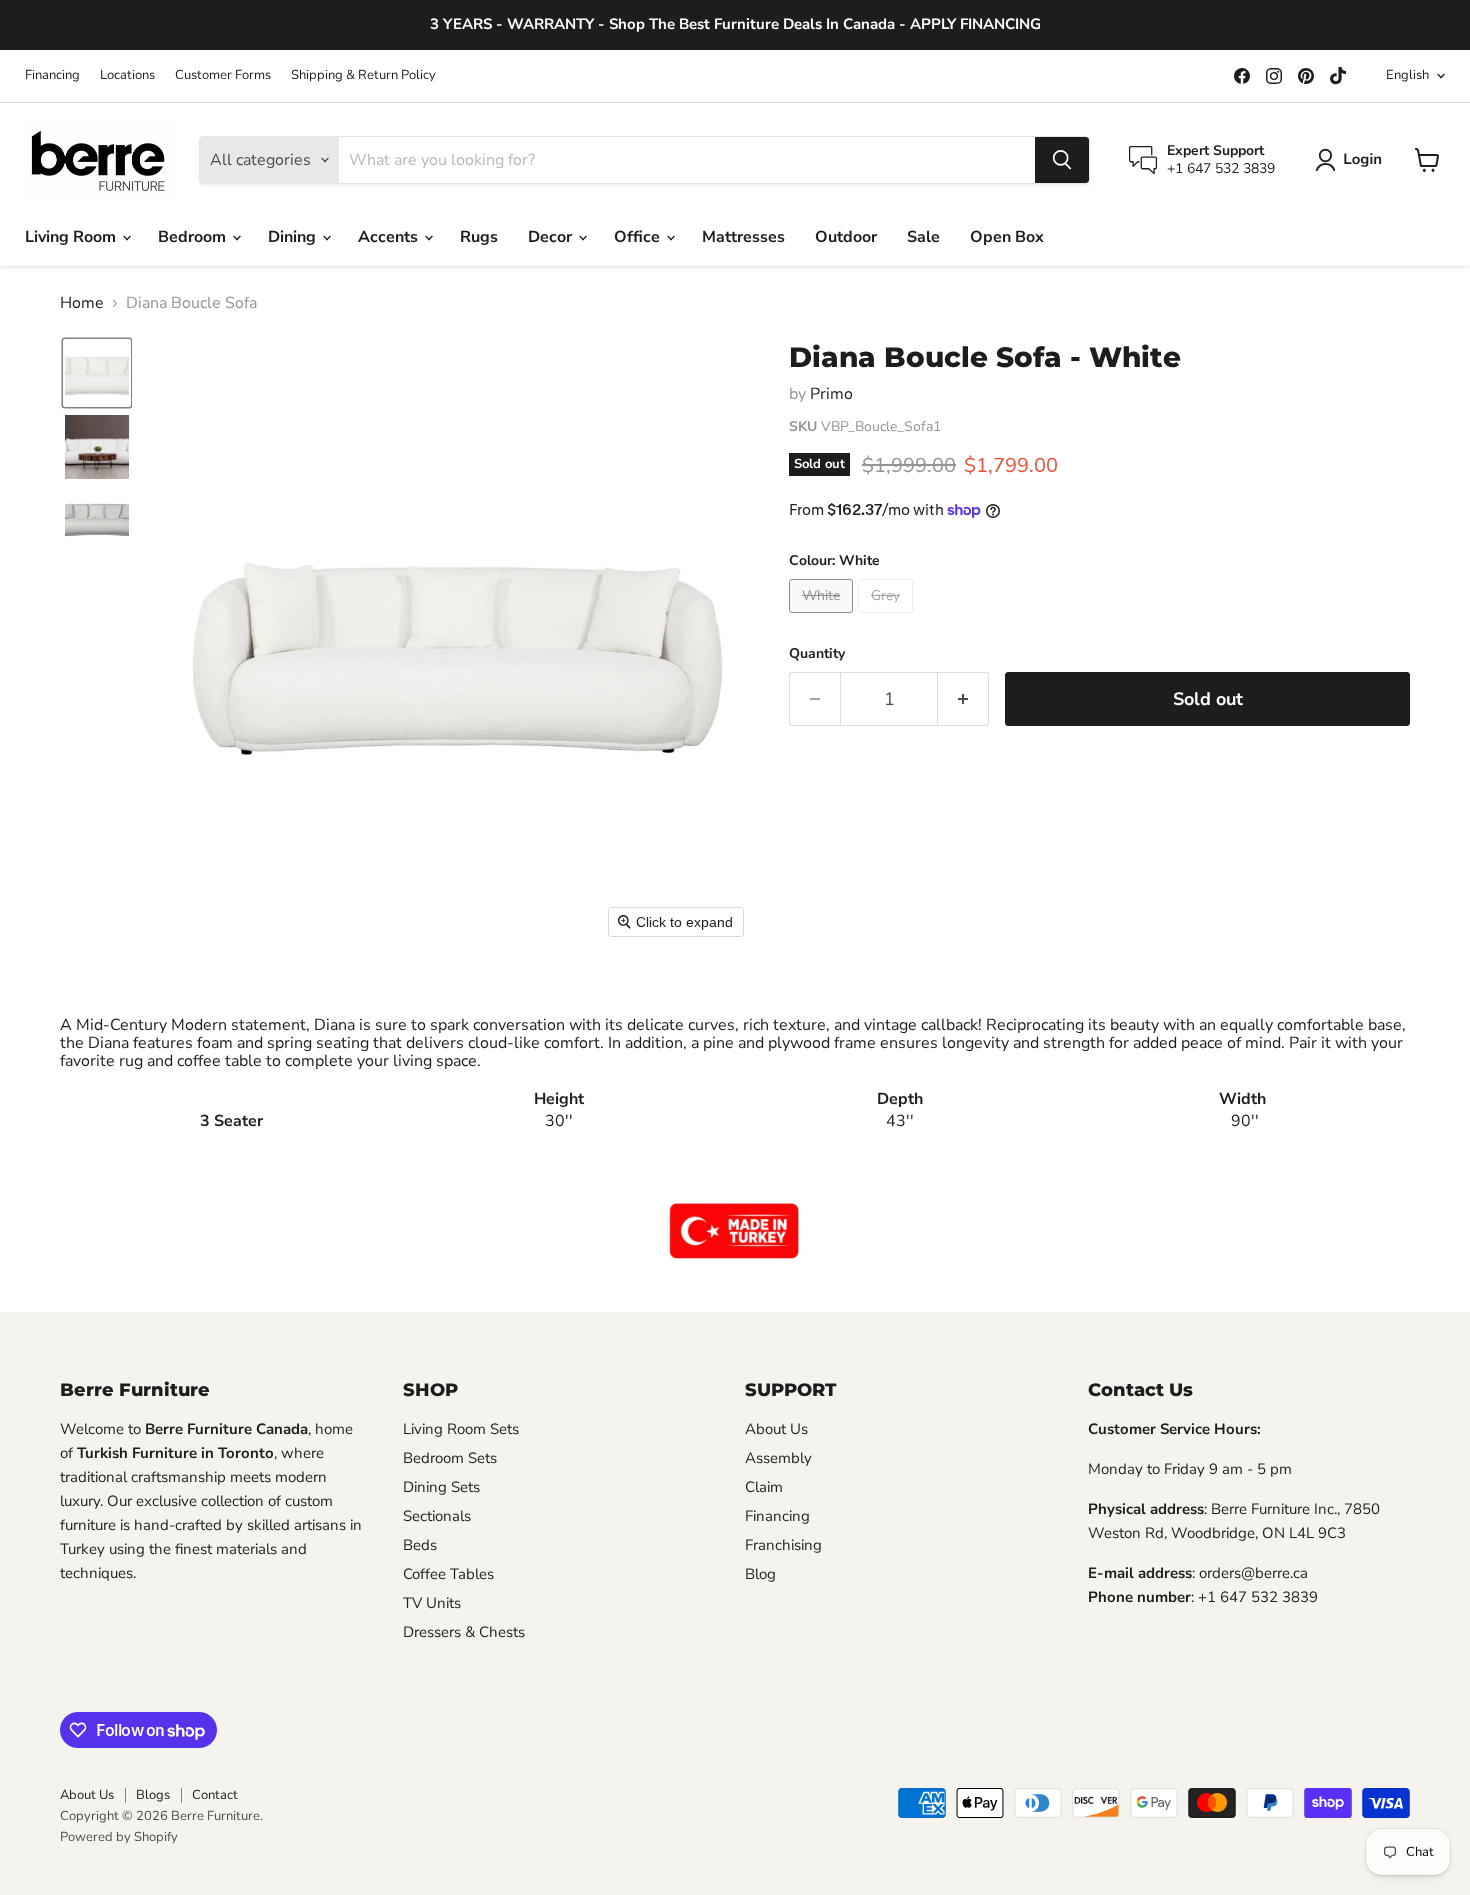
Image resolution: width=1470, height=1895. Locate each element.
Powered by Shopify (119, 1837)
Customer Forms (223, 75)
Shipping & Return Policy (363, 75)
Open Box (1007, 237)
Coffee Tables (448, 1574)
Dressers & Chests (464, 1632)
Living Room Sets (461, 1429)
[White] (823, 618)
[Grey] (888, 618)
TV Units (432, 1603)
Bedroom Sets (450, 1458)
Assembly (778, 1458)
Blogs (153, 1795)
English (1407, 75)
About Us (776, 1429)
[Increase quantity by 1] (963, 699)
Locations (127, 75)
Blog (760, 1574)
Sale (923, 237)
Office (639, 237)
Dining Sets (441, 1487)
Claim (764, 1487)
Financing (52, 75)
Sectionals (437, 1516)
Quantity (817, 654)
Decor (552, 237)
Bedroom (194, 237)
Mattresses (743, 237)
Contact (215, 1795)
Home (82, 303)
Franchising (783, 1545)
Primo (831, 394)
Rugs (479, 237)
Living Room (72, 237)
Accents (390, 237)
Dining (294, 237)
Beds (420, 1545)
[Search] (1062, 160)
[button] (1352, 160)
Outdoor (846, 237)
